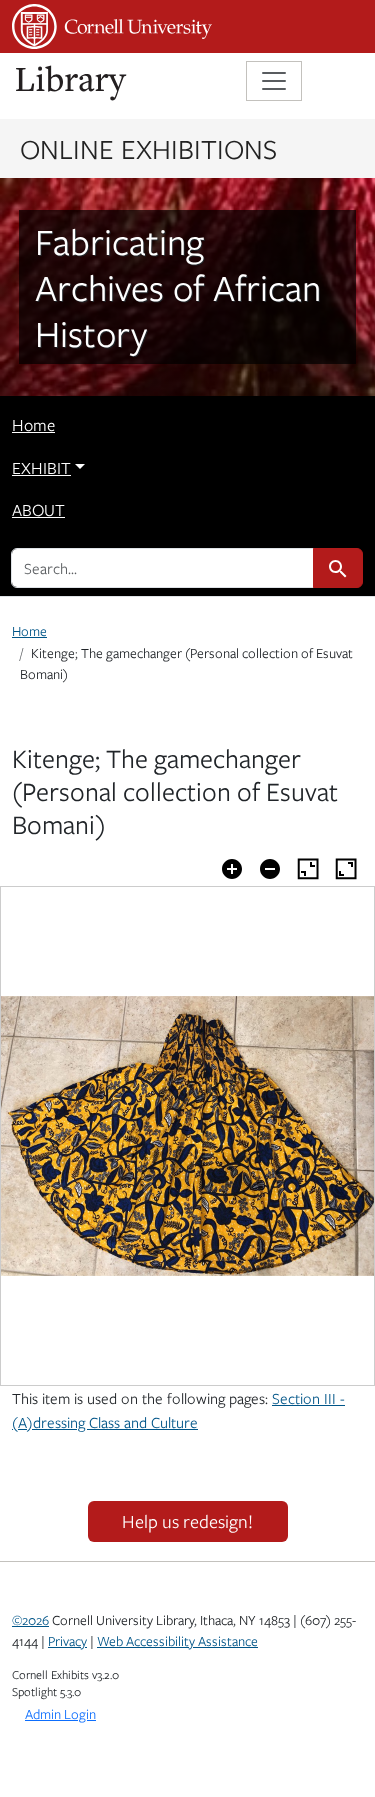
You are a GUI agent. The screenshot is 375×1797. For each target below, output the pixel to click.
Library (72, 83)
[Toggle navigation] (274, 81)
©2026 (30, 1620)
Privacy (67, 1641)
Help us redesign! (187, 1521)
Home (33, 425)
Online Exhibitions (148, 148)
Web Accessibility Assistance (177, 1641)
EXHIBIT (41, 468)
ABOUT (38, 510)
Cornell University (112, 26)
